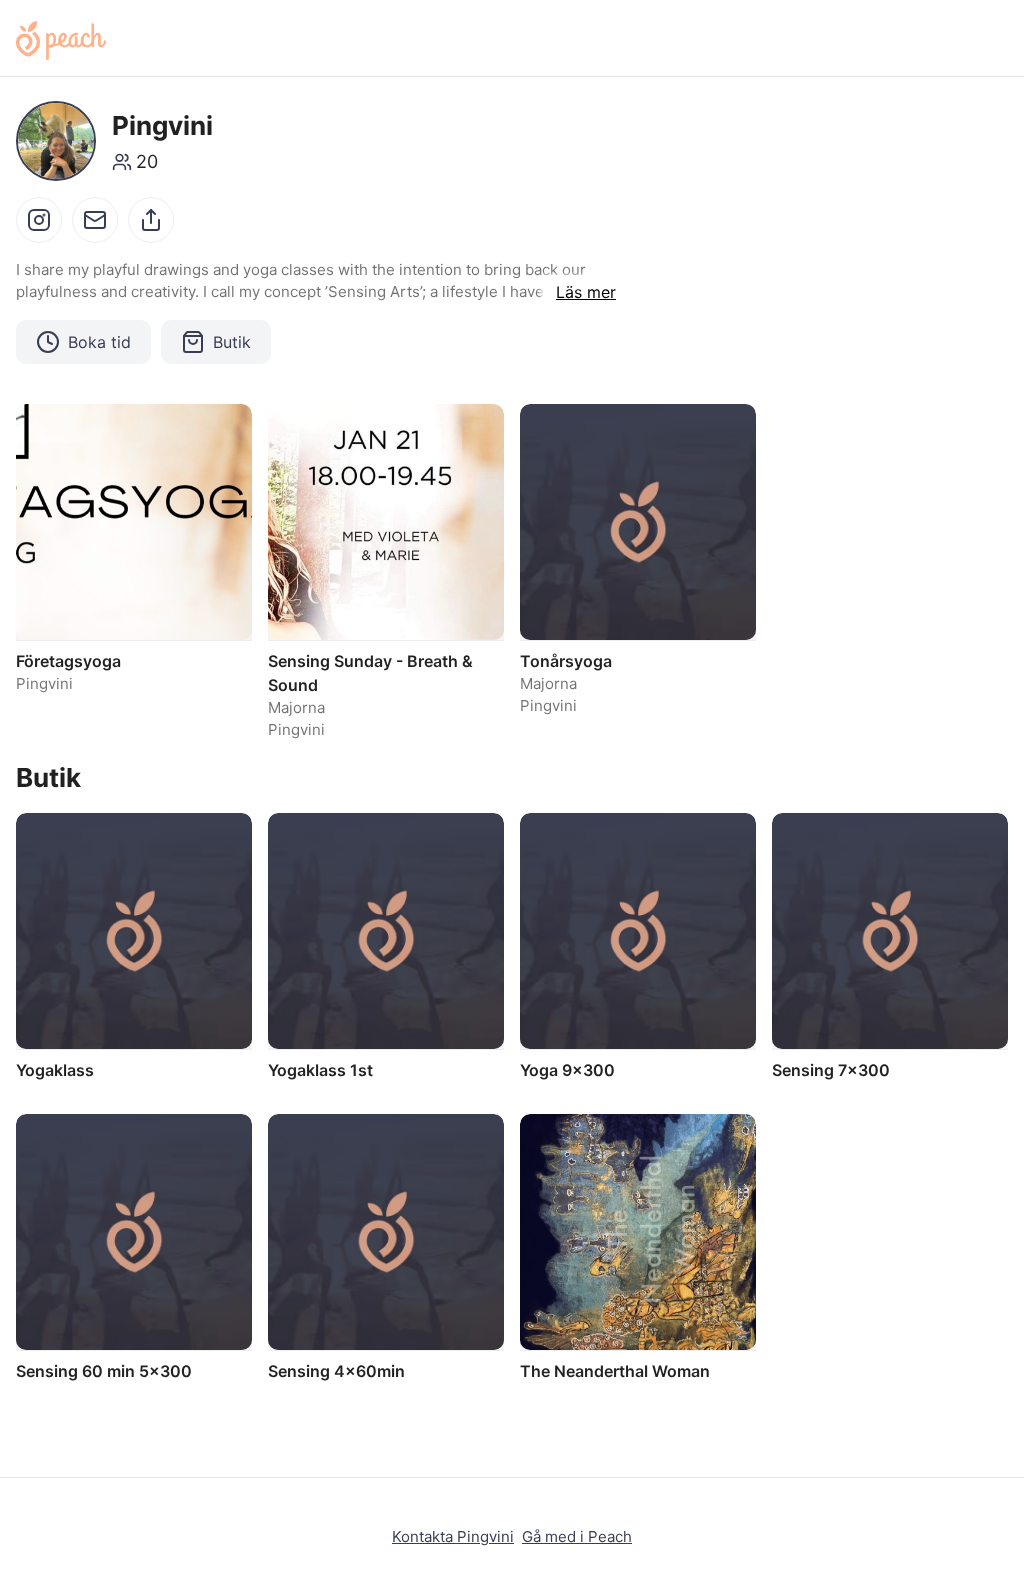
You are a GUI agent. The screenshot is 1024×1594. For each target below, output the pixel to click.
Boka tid (99, 342)
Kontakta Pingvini (453, 1536)
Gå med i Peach (577, 1536)
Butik (232, 342)
